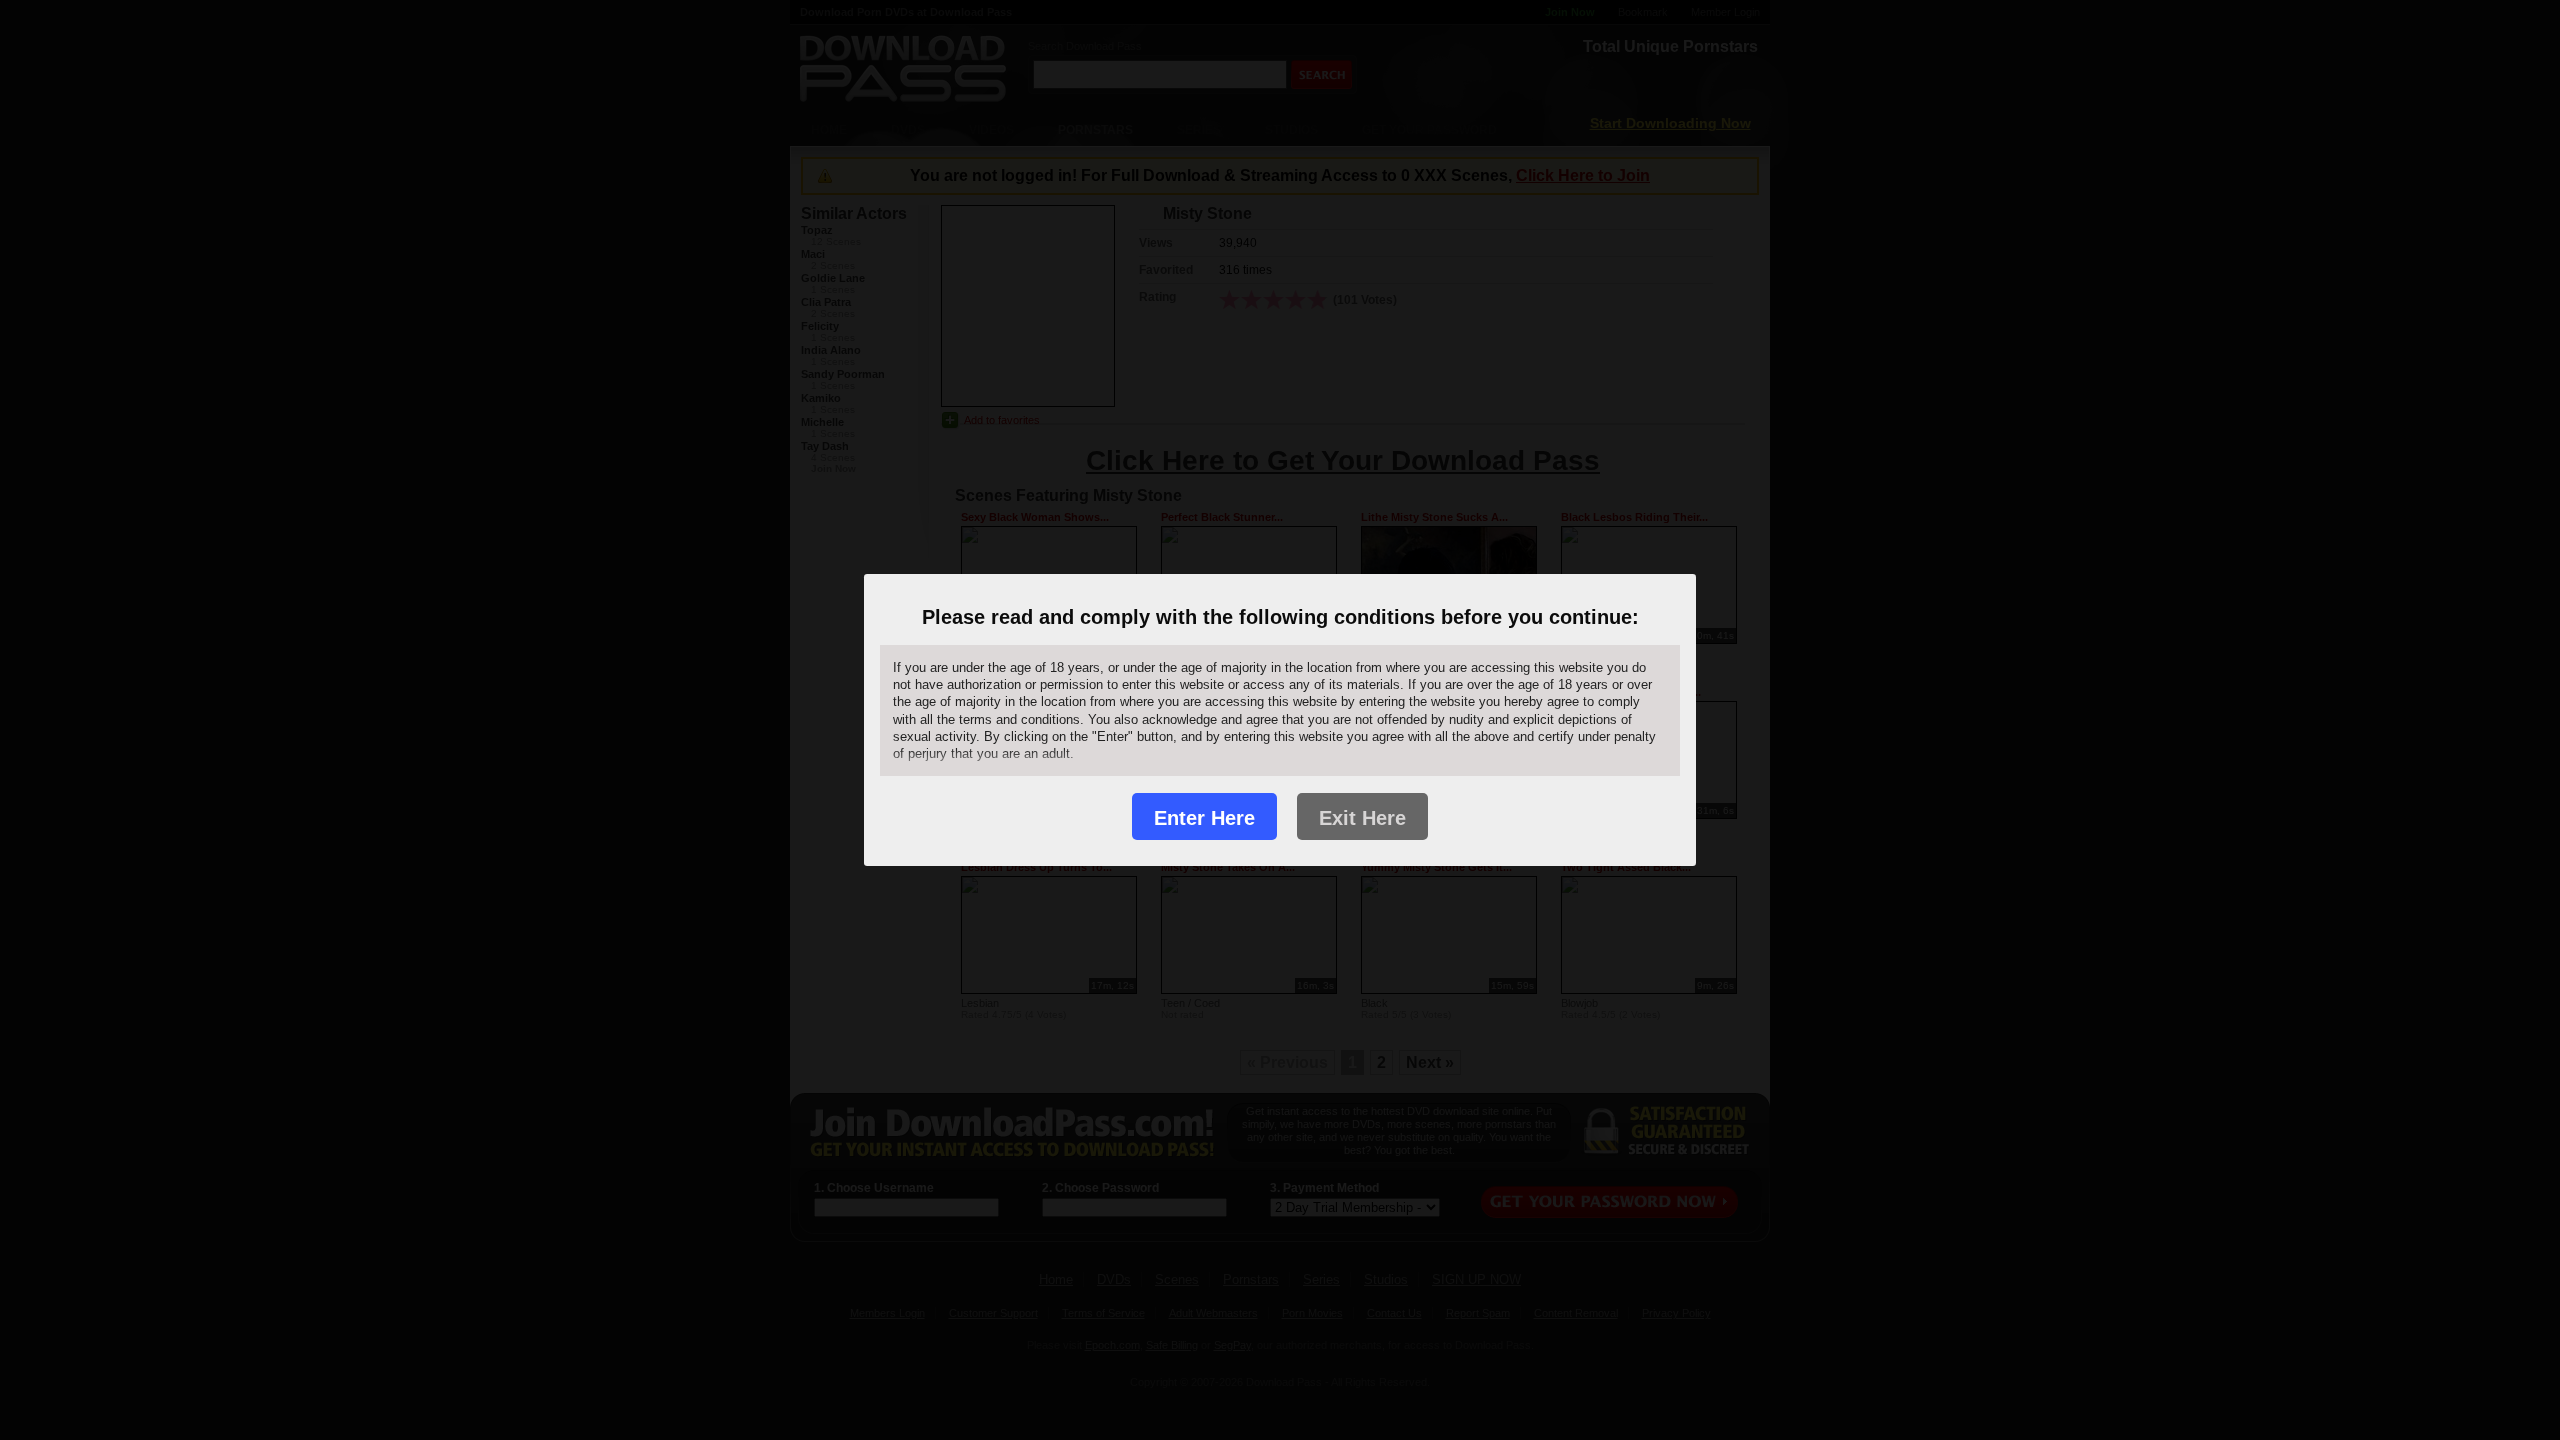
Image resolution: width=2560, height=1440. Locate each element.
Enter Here (1204, 818)
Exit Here (1362, 818)
